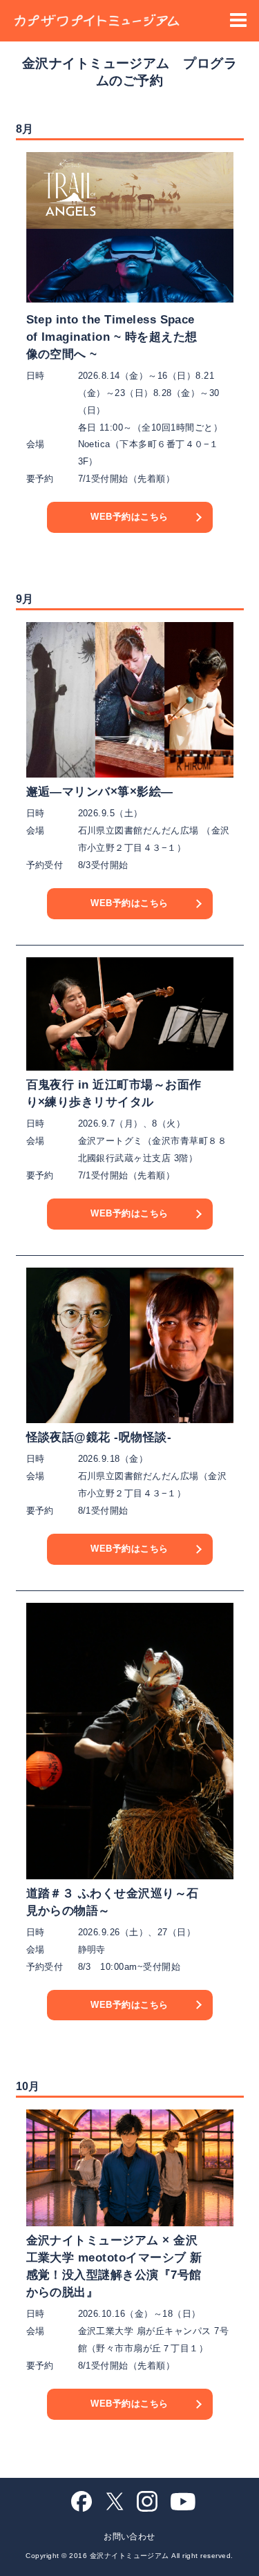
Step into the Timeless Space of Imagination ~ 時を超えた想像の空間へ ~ (112, 337)
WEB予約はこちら (129, 517)
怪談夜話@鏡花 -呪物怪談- (99, 1437)
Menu (238, 20)
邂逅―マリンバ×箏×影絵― (100, 792)
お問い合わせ (129, 2537)
